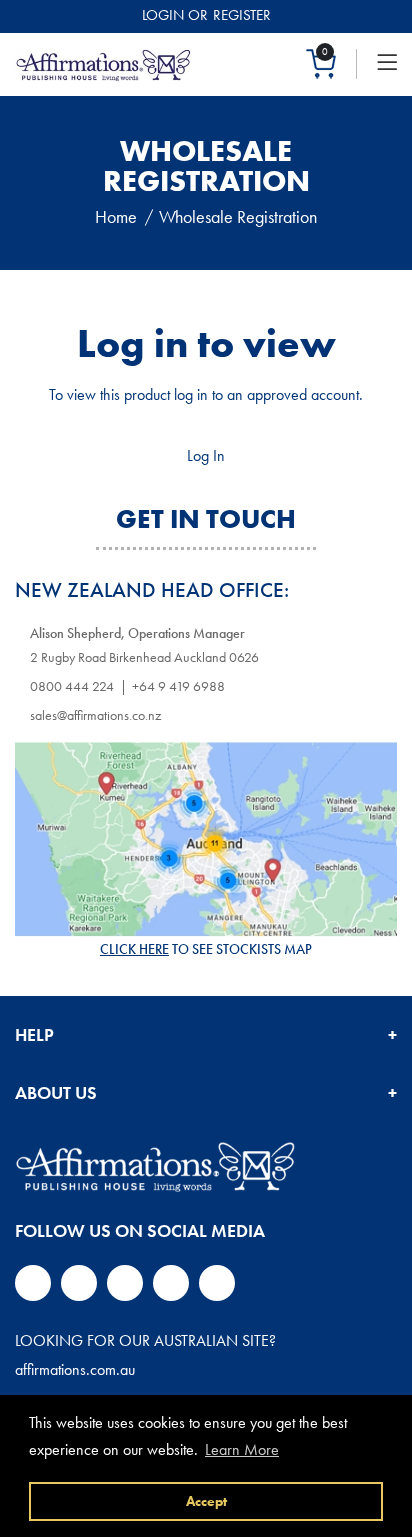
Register (242, 15)
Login (163, 15)
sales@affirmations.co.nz (95, 715)
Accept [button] (206, 1501)
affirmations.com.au (75, 1369)
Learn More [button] (242, 1449)
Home (116, 216)
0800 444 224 (72, 686)
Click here (134, 949)
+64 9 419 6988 (178, 686)
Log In (206, 455)
